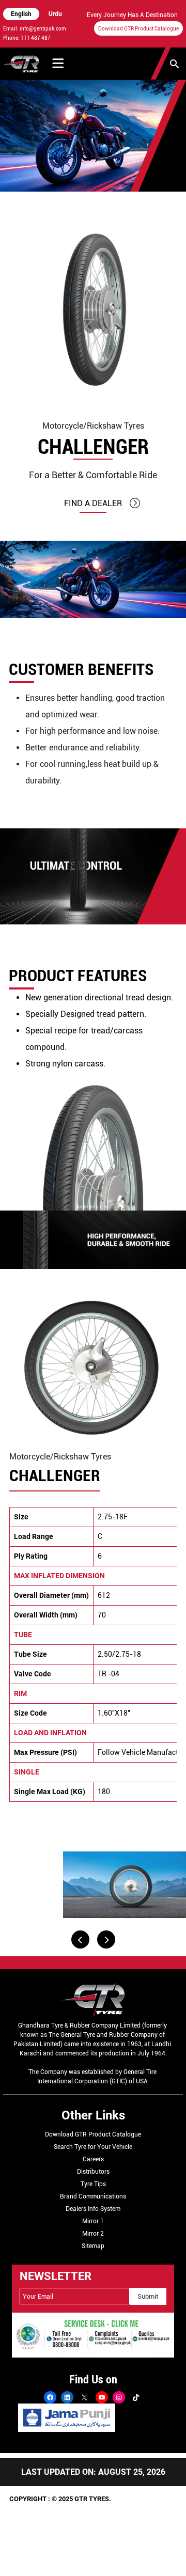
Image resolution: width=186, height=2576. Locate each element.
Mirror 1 (93, 2221)
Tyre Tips (93, 2184)
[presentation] (80, 1939)
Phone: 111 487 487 (27, 38)
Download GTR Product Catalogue (138, 29)
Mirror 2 (93, 2234)
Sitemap (93, 2246)
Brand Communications (93, 2196)
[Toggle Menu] (58, 64)
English (21, 14)
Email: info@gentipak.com (35, 29)
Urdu (55, 14)
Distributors (93, 2172)
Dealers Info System (93, 2209)
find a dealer (93, 503)
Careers (93, 2159)
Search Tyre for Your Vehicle (93, 2147)
